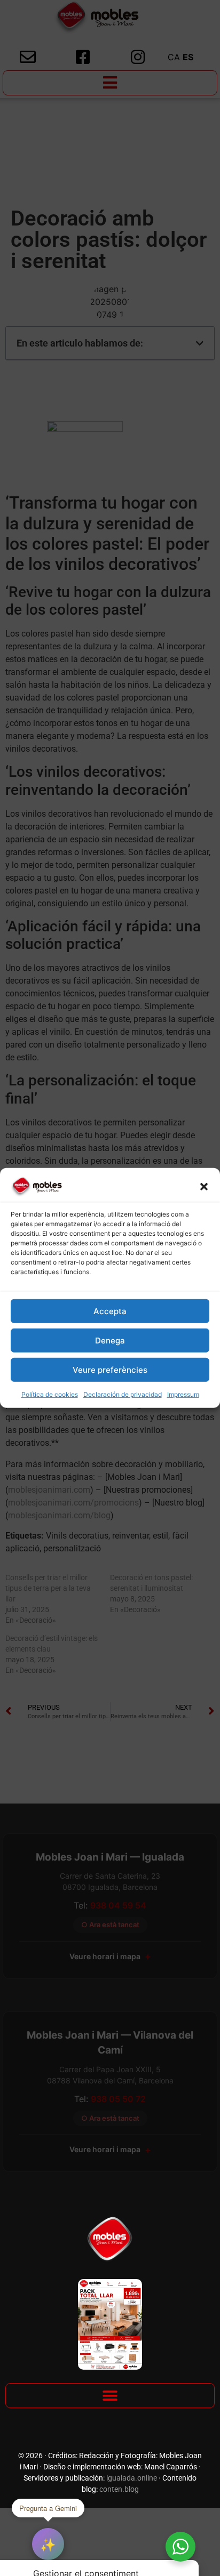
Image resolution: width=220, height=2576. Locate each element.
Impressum (183, 1394)
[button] (204, 1187)
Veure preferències (110, 1370)
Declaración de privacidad (123, 1394)
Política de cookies (50, 1394)
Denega (110, 1341)
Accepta (110, 1311)
